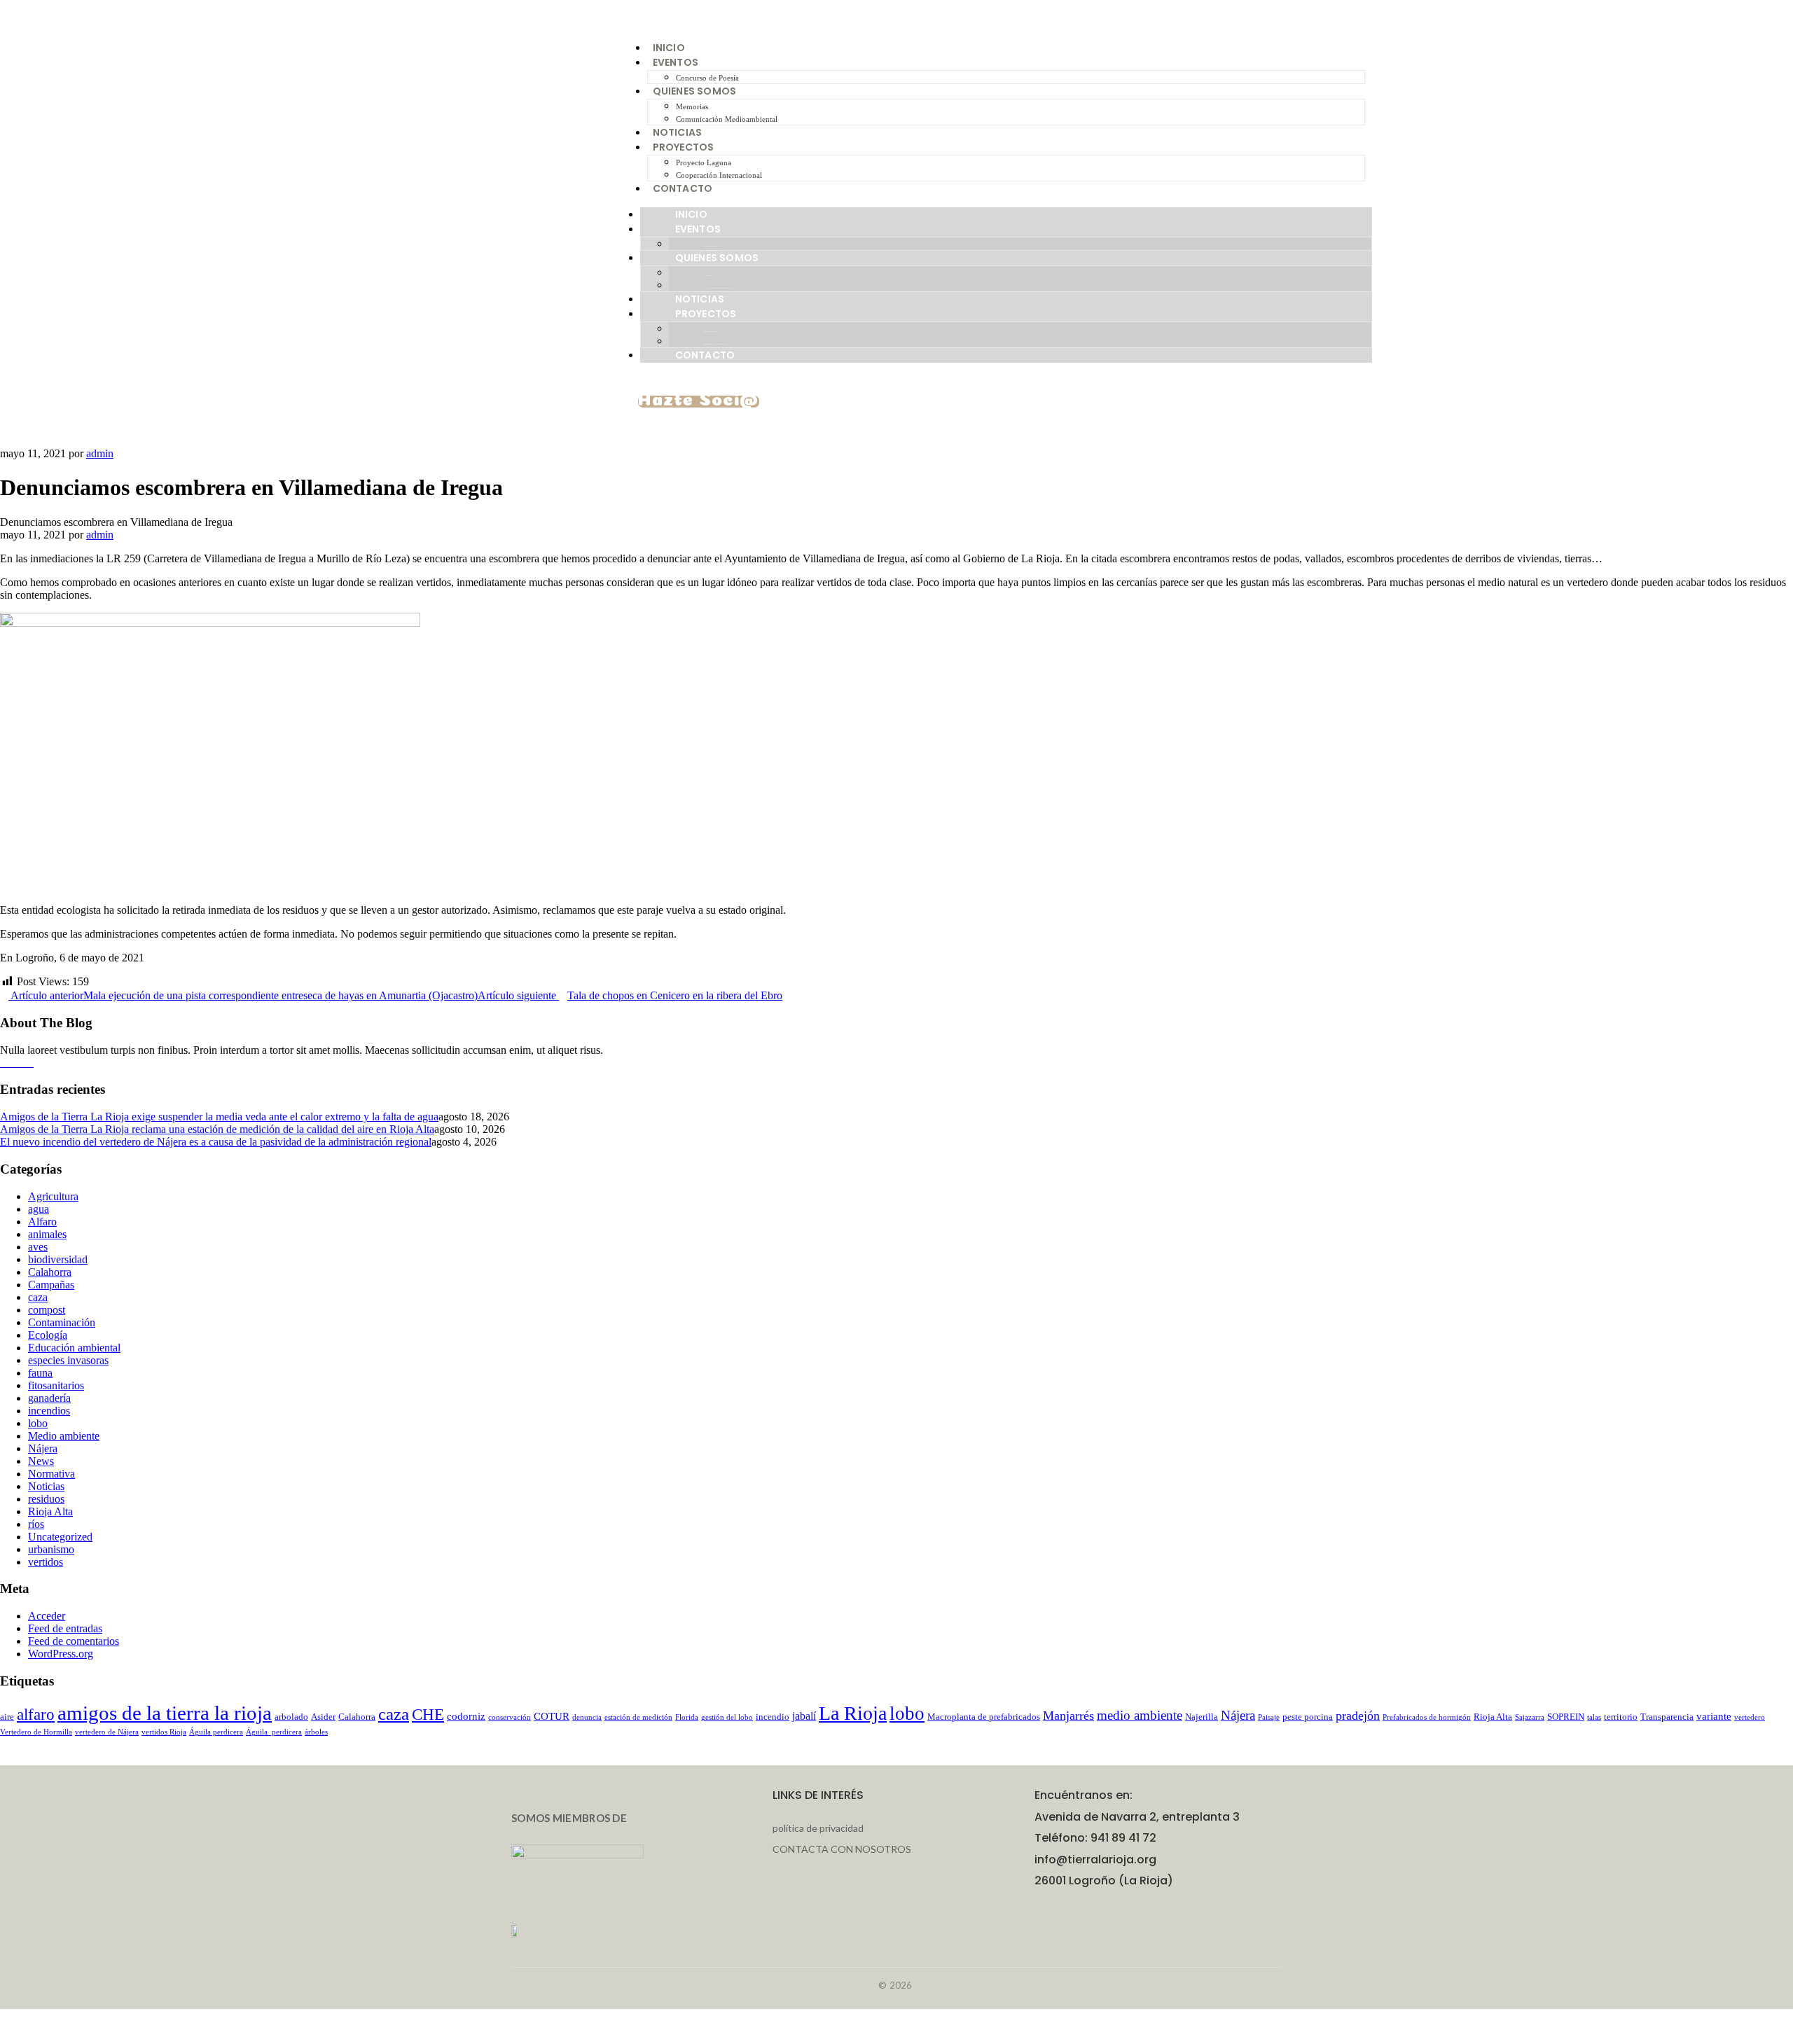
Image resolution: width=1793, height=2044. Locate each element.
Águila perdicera (216, 1732)
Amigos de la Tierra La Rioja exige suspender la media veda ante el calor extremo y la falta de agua (219, 1117)
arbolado (291, 1717)
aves (38, 1247)
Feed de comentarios (74, 1641)
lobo (38, 1423)
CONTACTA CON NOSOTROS (842, 1849)
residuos (46, 1499)
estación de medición (638, 1717)
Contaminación (62, 1322)
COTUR (552, 1716)
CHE (428, 1715)
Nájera (43, 1448)
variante (1714, 1716)
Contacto (683, 188)
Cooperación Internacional (719, 175)
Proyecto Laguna (704, 162)
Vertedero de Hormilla (36, 1732)
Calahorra (50, 1272)
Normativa (51, 1474)
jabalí (804, 1716)
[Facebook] (4, 1063)
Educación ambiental (74, 1348)
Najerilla (1202, 1717)
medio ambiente (1140, 1715)
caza (38, 1297)
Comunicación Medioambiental (727, 119)
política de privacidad (818, 1828)
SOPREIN (1566, 1717)
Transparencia (1667, 1717)
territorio (1621, 1717)
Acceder (47, 1616)
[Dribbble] (21, 1063)
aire (7, 1717)
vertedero (1750, 1717)
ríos (36, 1524)
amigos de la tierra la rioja (165, 1713)
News (41, 1461)
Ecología (48, 1335)
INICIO (669, 48)
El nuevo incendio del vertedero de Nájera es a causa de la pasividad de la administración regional (216, 1142)
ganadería (49, 1398)
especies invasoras (68, 1360)
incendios (49, 1411)
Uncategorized (60, 1537)
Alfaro (42, 1222)
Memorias (692, 106)
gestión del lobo (727, 1717)
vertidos (46, 1562)
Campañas (51, 1285)
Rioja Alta (50, 1511)
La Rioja (853, 1713)
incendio (773, 1717)
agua (39, 1209)
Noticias (678, 132)
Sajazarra (1530, 1717)
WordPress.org (61, 1654)
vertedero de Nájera (107, 1732)
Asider (323, 1717)
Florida (687, 1717)
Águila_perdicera (274, 1732)
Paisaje (1269, 1717)
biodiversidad (58, 1259)
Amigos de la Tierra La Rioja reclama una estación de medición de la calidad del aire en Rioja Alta (217, 1129)
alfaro (36, 1715)
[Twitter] (29, 1063)
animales (47, 1234)
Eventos (676, 62)
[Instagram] (13, 1063)
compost (47, 1310)
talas (1594, 1717)
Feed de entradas (65, 1628)
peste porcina (1308, 1717)
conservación (510, 1717)
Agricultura (53, 1196)
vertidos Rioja (164, 1732)
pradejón (1358, 1716)
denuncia (587, 1717)
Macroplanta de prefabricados (984, 1717)
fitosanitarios (56, 1385)
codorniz (466, 1716)
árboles (316, 1732)
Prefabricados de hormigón (1427, 1717)
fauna (40, 1373)
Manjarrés (1068, 1716)
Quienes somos (695, 91)
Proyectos (684, 147)
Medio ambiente (64, 1436)
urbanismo (51, 1549)
